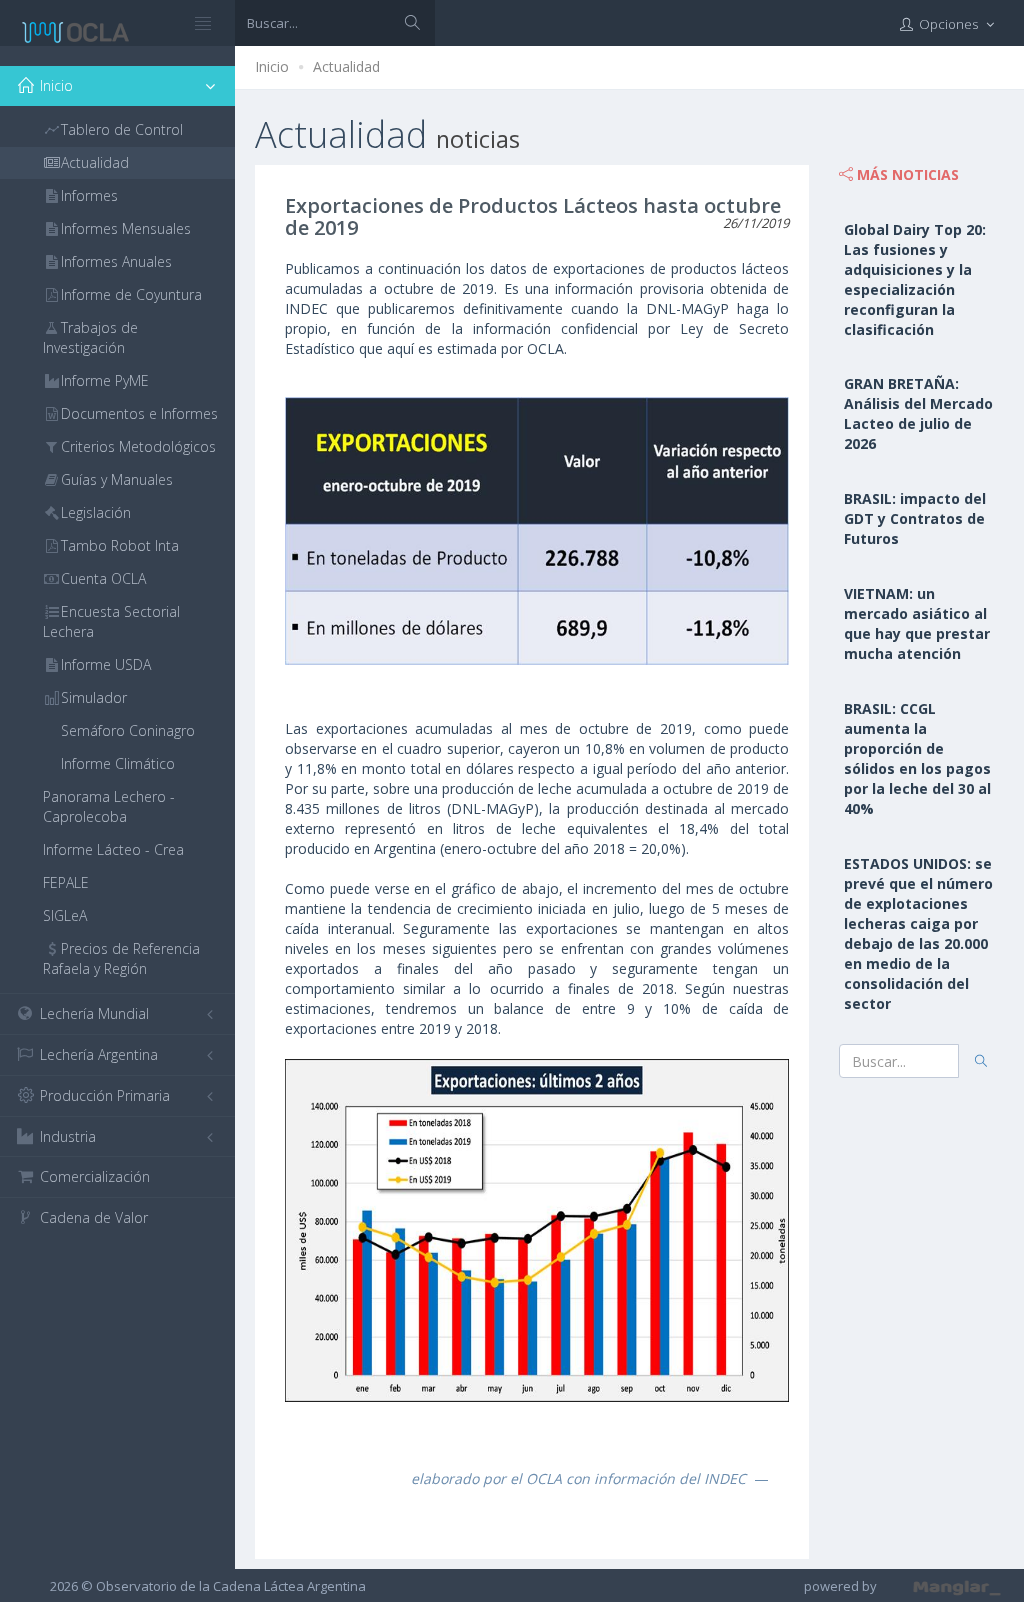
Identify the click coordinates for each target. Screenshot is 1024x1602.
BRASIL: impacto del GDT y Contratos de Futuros (915, 518)
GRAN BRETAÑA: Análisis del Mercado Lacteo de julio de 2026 (918, 413)
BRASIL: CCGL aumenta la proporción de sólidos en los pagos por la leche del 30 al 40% (917, 758)
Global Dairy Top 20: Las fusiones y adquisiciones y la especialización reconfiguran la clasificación (915, 279)
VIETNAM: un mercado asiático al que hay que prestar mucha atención (917, 623)
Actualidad (346, 66)
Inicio (272, 66)
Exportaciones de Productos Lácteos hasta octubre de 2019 (533, 216)
